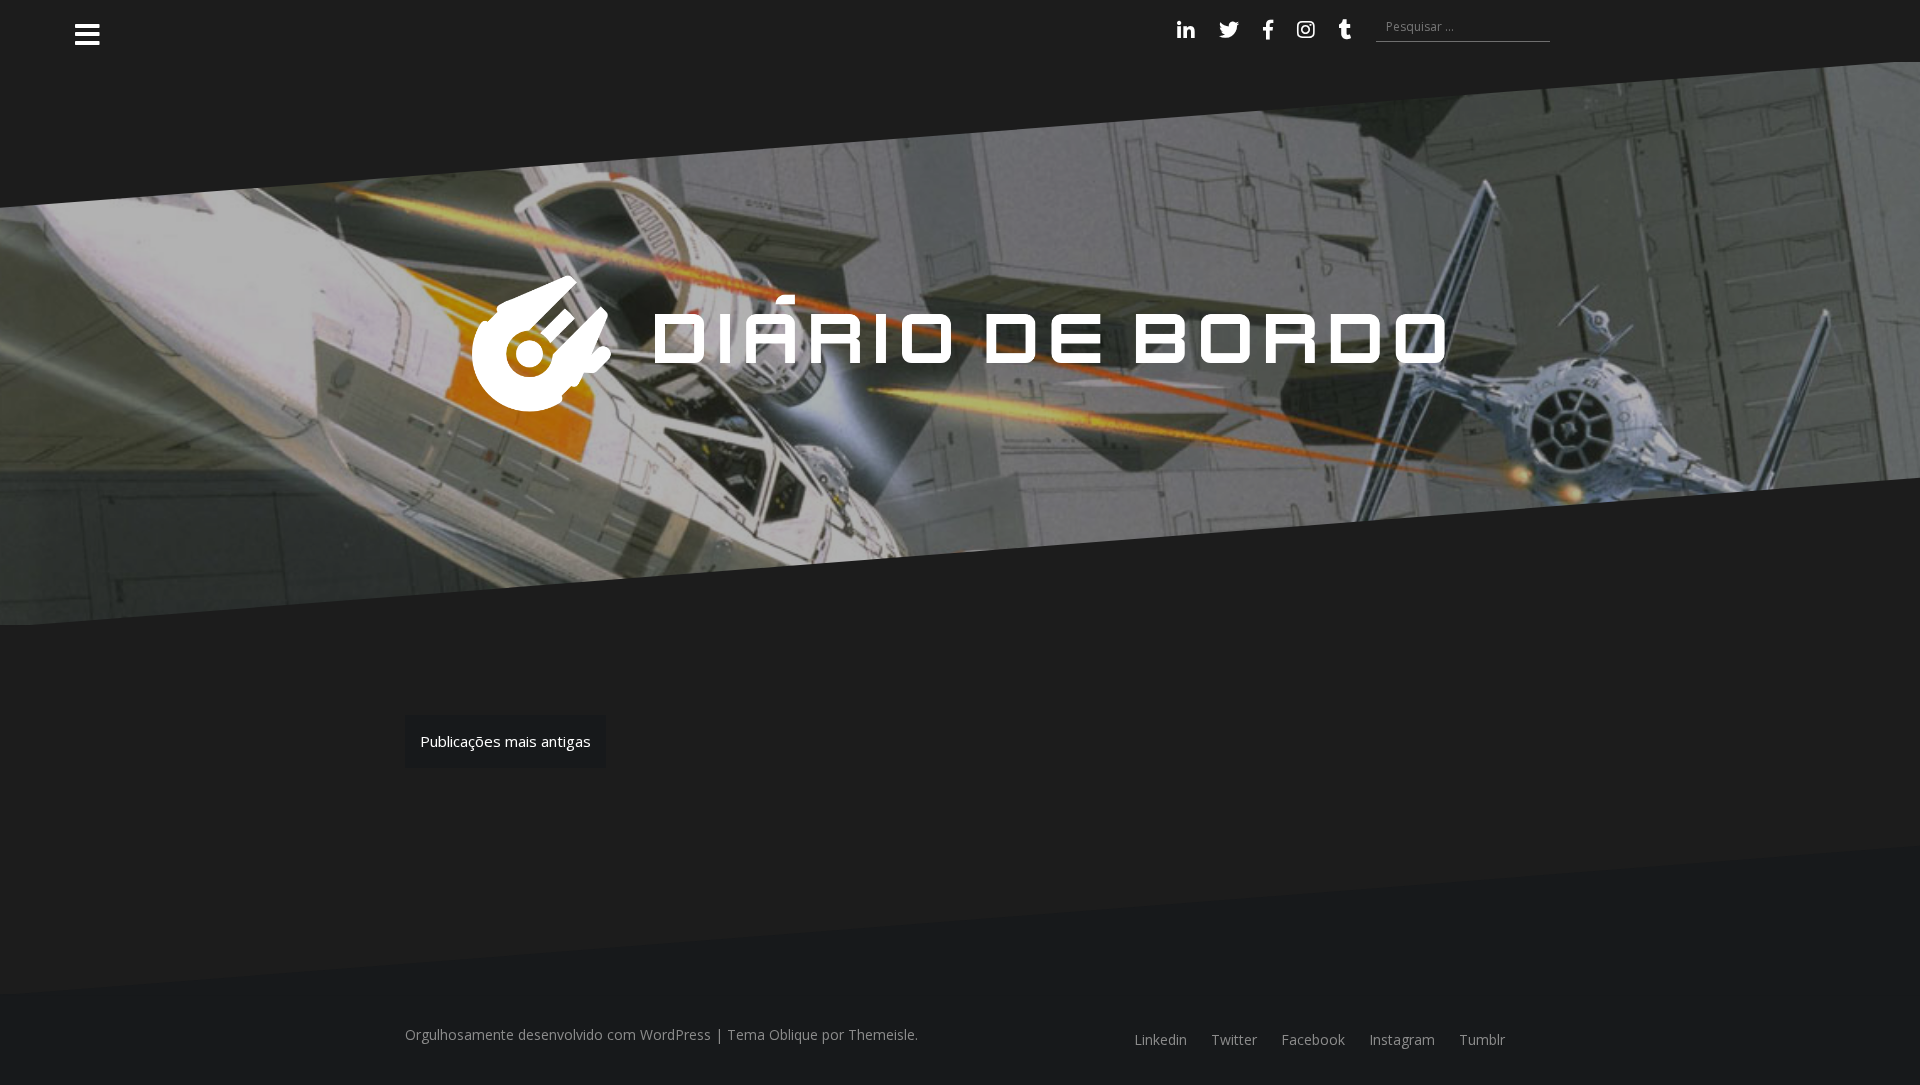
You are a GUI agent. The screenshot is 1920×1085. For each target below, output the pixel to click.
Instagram (1402, 1039)
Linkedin (1160, 1039)
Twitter (1234, 1039)
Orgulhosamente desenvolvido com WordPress (558, 1034)
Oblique (793, 1034)
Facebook (1313, 1039)
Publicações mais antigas (505, 741)
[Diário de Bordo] (960, 342)
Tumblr (1482, 1039)
